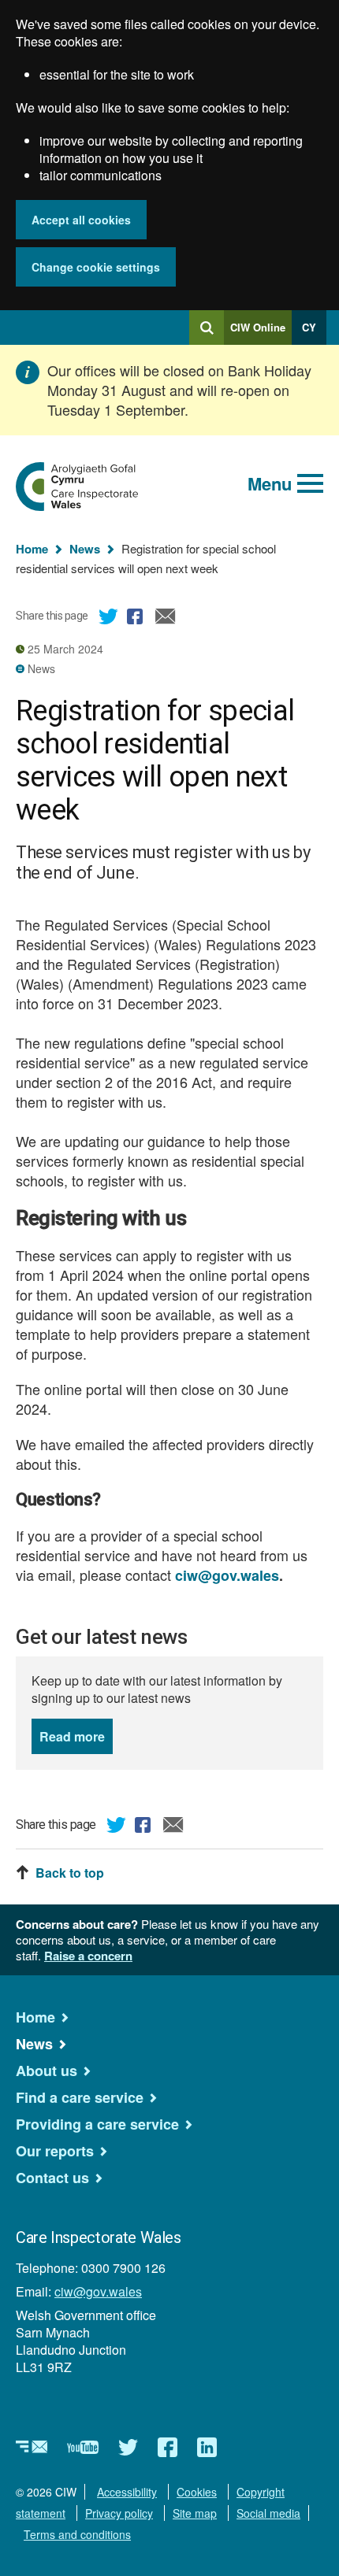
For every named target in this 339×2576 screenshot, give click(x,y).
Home (32, 549)
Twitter (109, 619)
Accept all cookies (81, 220)
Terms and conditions (77, 2534)
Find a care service (80, 2097)
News (85, 549)
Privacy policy (119, 2513)
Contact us (52, 2178)
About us (47, 2071)
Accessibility (127, 2492)
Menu (270, 483)
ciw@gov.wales (98, 2291)
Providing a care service (97, 2124)
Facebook (137, 619)
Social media (268, 2513)
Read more (76, 1736)
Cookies (197, 2492)
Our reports (55, 2151)
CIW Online (258, 332)
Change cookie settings (96, 267)
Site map (195, 2513)
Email (166, 619)
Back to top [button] (70, 1873)
